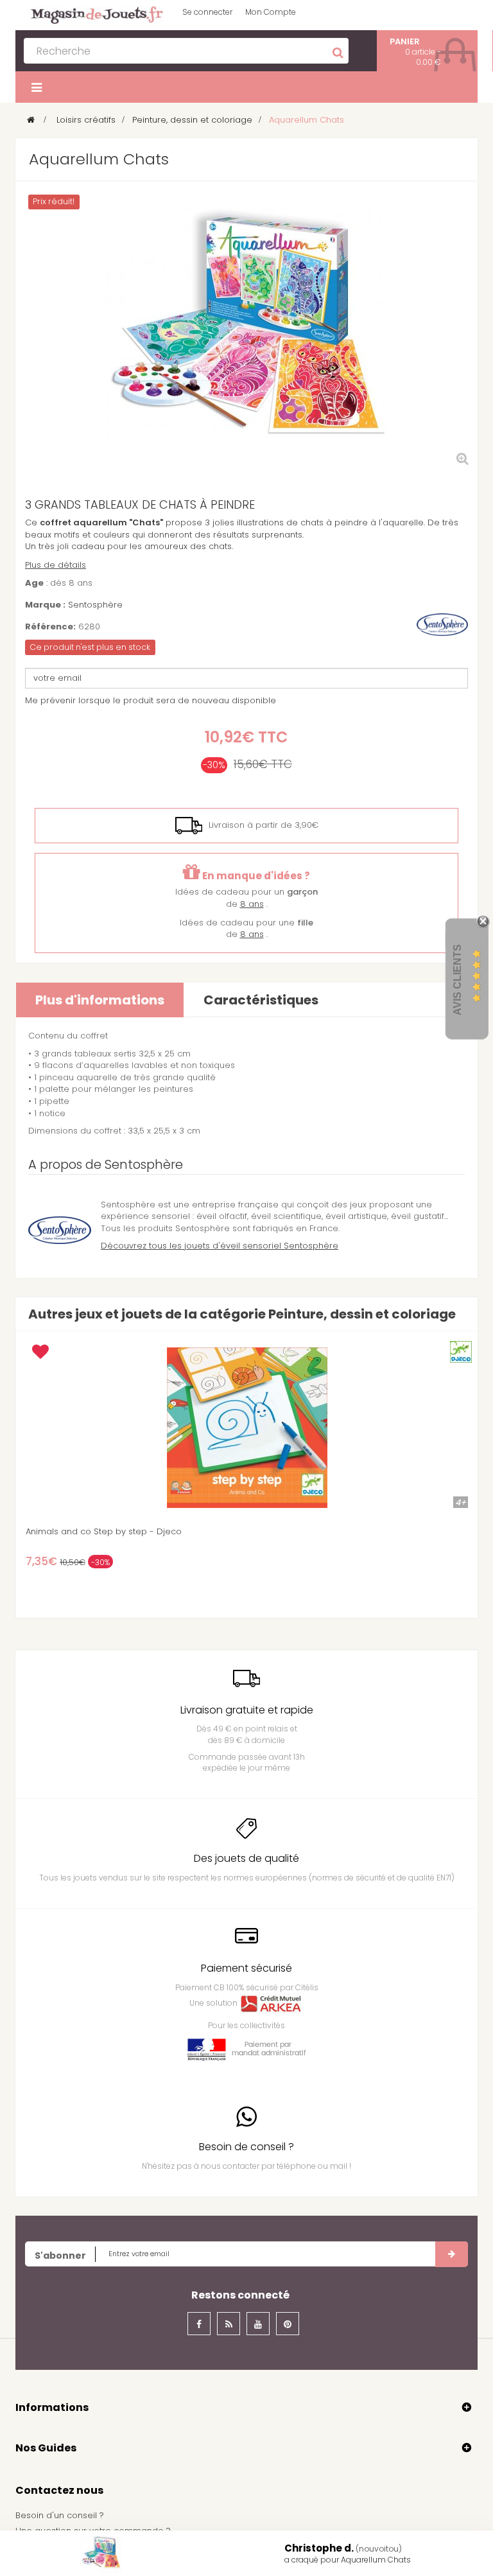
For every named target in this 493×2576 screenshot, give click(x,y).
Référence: (50, 627)
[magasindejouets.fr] (92, 14)
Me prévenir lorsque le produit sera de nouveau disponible (151, 700)
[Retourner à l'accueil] (31, 120)
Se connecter (207, 12)
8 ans (252, 904)
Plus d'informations (100, 1000)
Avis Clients (457, 979)
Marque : (45, 605)
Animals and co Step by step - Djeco (104, 1532)
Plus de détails (56, 565)
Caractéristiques (261, 1000)
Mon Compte (271, 12)
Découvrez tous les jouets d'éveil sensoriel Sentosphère (220, 1246)
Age (34, 583)
